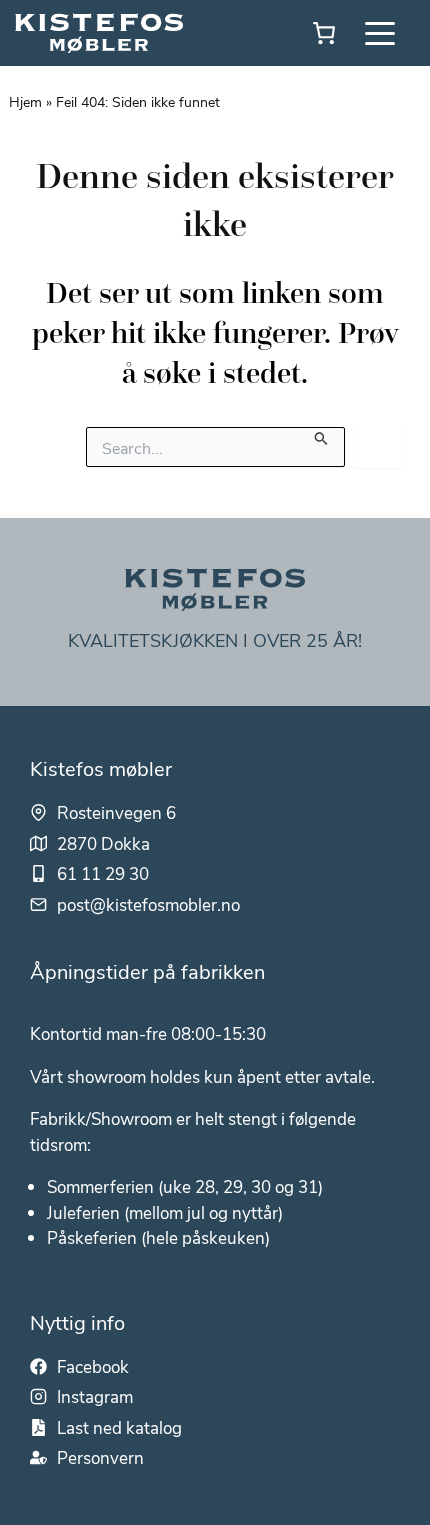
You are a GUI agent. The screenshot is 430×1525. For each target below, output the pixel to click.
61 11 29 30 (103, 873)
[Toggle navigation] (380, 33)
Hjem (25, 101)
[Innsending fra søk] (321, 436)
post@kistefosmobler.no (148, 904)
